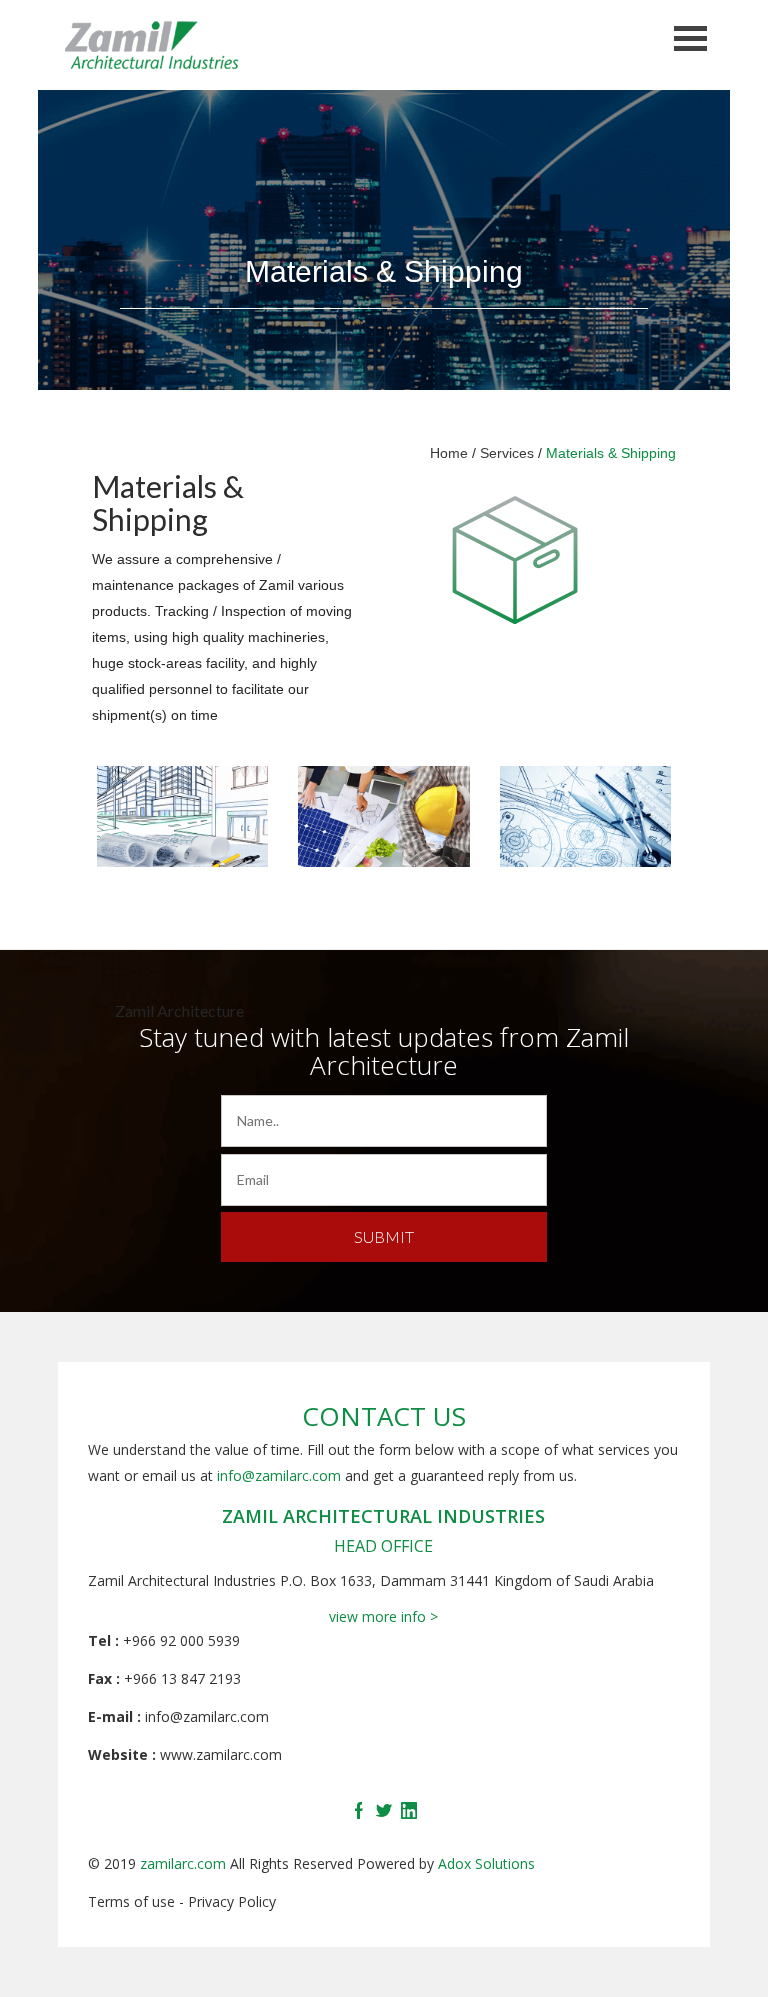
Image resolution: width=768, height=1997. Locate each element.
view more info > (383, 1616)
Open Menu (691, 38)
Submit (384, 1236)
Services (507, 453)
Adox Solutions (486, 1863)
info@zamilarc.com (279, 1475)
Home (449, 453)
